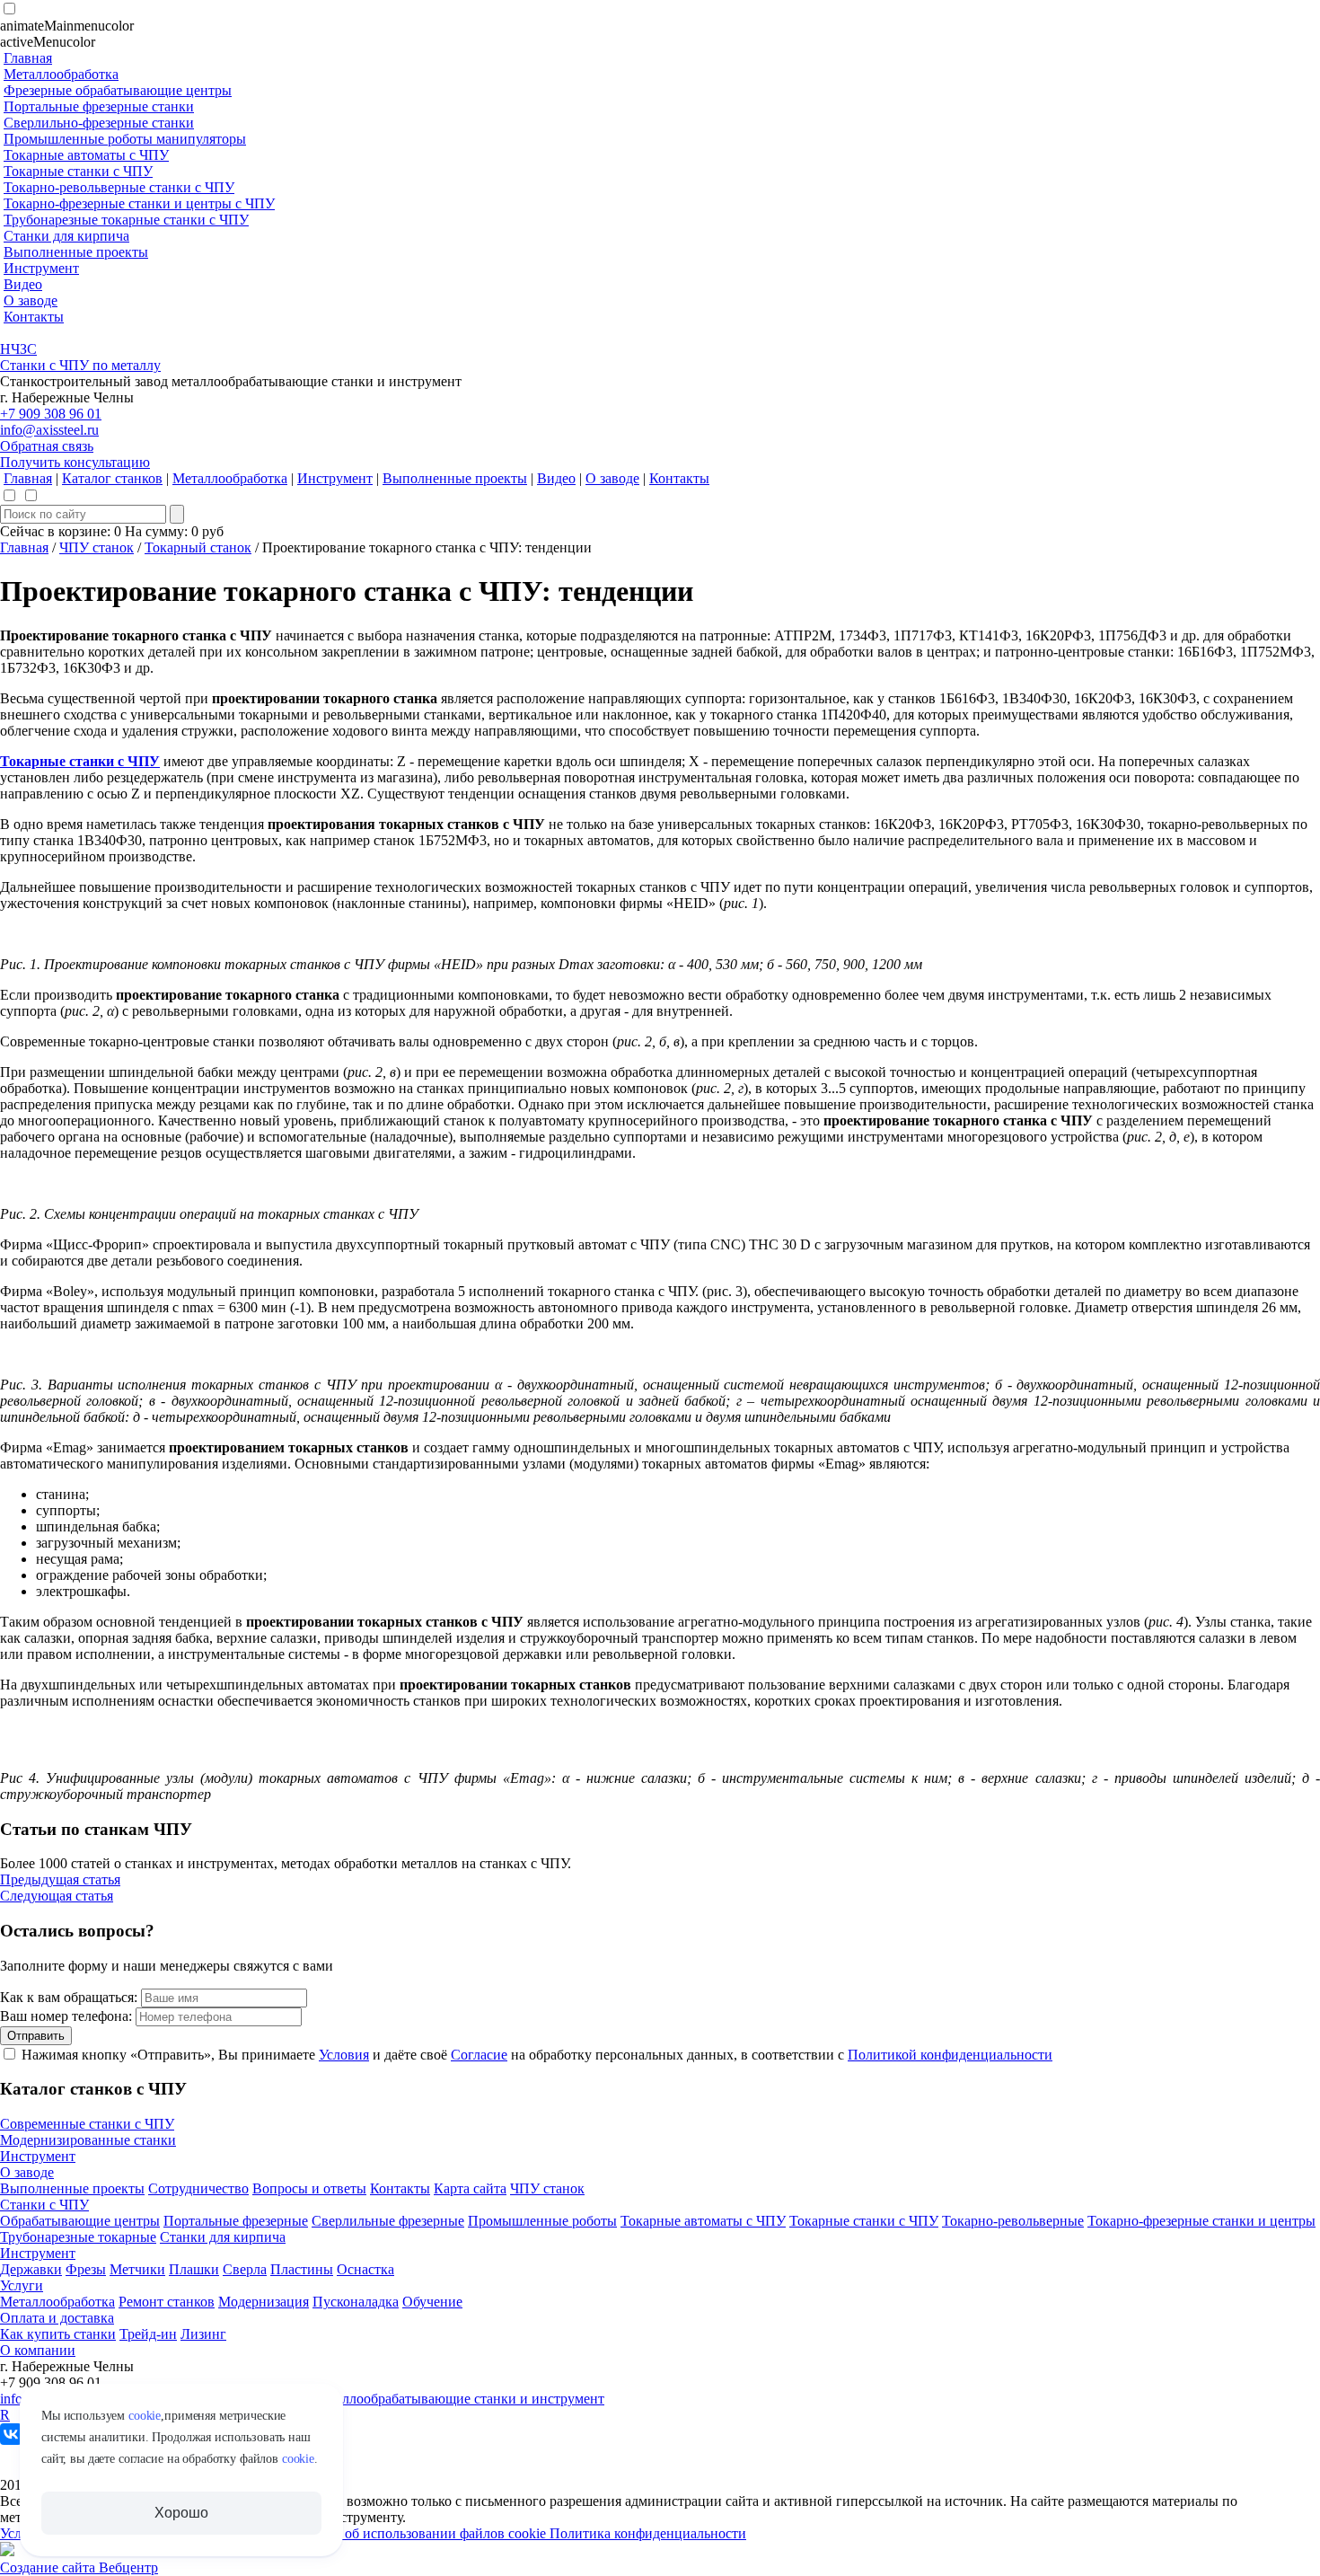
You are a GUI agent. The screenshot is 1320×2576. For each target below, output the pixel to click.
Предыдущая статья (60, 1879)
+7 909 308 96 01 (51, 414)
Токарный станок (198, 547)
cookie (145, 2416)
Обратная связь (47, 446)
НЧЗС (18, 349)
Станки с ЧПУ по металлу (80, 365)
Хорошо (181, 2513)
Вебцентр (128, 2567)
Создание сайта (49, 2567)
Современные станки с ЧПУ (87, 2124)
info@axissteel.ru (49, 430)
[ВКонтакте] (11, 2434)
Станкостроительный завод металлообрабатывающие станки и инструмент (374, 2399)
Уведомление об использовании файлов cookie (405, 2533)
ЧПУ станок (97, 547)
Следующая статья (57, 1896)
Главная (24, 547)
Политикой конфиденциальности (950, 2055)
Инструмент (38, 2156)
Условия (344, 2055)
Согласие (479, 2055)
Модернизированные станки (88, 2140)
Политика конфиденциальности (648, 2533)
